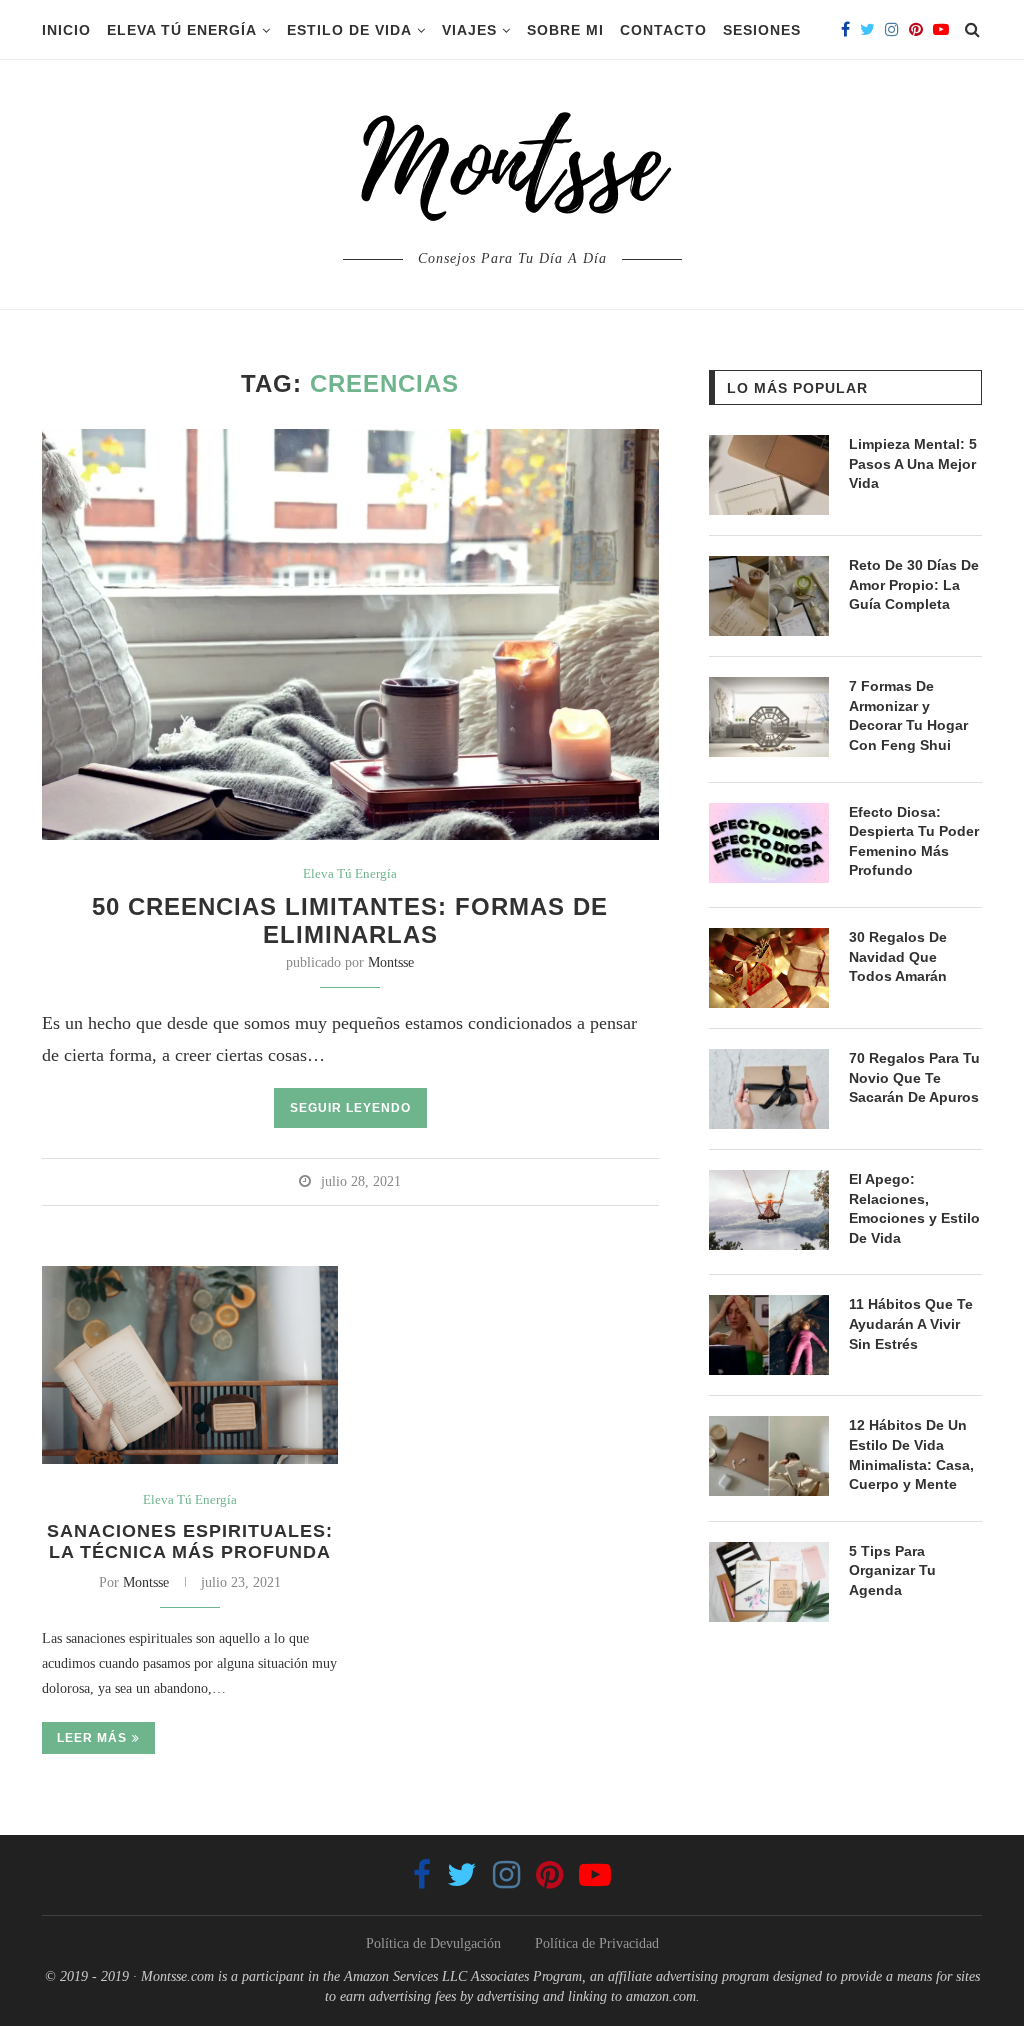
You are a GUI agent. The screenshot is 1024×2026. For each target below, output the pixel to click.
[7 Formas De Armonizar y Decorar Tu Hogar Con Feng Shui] (769, 717)
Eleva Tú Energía (182, 30)
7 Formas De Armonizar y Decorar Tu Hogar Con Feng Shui (908, 715)
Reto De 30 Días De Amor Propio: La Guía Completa (914, 584)
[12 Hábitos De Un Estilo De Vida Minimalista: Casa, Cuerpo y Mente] (769, 1456)
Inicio (66, 30)
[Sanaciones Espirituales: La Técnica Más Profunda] (190, 1365)
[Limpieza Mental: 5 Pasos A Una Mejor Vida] (769, 475)
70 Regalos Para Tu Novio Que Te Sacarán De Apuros (914, 1077)
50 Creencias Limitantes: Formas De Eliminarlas (350, 920)
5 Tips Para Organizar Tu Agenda (892, 1570)
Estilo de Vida (349, 30)
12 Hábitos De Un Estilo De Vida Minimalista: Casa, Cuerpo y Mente (911, 1454)
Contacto (663, 30)
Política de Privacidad (597, 1943)
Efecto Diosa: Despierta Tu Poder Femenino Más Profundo (914, 841)
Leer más (92, 1738)
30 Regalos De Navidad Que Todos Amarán (898, 956)
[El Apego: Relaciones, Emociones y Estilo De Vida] (769, 1210)
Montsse (391, 962)
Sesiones (762, 30)
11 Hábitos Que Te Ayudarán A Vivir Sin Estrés (911, 1323)
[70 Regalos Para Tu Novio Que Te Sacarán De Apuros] (769, 1089)
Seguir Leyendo (350, 1108)
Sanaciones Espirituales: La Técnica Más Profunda (190, 1541)
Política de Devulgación (433, 1943)
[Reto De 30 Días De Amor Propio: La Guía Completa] (769, 596)
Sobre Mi (565, 30)
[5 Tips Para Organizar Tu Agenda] (769, 1582)
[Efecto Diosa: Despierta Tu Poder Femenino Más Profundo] (769, 843)
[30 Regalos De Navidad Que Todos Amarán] (769, 968)
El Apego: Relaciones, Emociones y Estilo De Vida (914, 1208)
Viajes (469, 30)
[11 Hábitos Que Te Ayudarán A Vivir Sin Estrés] (769, 1335)
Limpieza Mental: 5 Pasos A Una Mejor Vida (913, 463)
